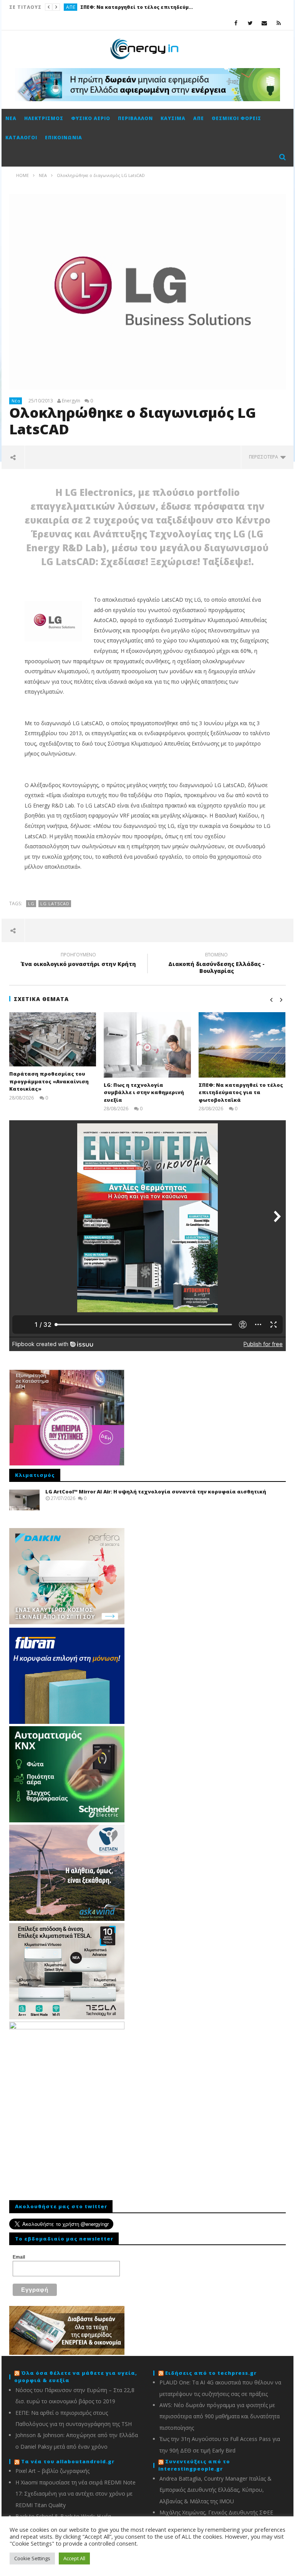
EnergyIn (71, 401)
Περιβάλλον (135, 118)
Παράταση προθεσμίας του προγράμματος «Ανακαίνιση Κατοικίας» (49, 1081)
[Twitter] (250, 23)
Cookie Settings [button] (32, 2558)
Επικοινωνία (64, 138)
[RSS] (279, 23)
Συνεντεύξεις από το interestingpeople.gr (194, 2465)
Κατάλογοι (21, 138)
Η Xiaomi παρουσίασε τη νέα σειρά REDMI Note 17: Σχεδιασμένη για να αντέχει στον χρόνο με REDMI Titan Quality (75, 2494)
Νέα (11, 118)
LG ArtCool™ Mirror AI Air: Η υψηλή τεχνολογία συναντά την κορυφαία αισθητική (156, 1492)
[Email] (264, 23)
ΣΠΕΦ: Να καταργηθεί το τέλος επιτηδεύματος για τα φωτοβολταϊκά (138, 7)
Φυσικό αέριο (91, 118)
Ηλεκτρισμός (44, 118)
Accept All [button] (74, 2558)
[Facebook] (236, 23)
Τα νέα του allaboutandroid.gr (68, 2461)
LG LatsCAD (55, 903)
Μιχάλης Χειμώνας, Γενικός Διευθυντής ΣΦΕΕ (216, 2512)
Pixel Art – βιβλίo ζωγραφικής (52, 2471)
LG (31, 903)
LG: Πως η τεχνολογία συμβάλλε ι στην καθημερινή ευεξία (144, 1092)
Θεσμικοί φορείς (236, 118)
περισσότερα (265, 457)
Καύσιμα (173, 118)
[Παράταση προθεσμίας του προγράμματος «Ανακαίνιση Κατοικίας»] (53, 1039)
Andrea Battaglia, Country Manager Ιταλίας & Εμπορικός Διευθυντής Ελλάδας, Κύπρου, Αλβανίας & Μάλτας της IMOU (215, 2490)
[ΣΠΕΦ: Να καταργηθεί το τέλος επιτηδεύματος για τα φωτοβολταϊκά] (242, 1045)
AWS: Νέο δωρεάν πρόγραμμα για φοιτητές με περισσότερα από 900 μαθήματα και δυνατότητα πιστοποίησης (220, 2416)
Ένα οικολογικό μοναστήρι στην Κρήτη (78, 961)
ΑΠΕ (71, 7)
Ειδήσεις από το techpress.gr (211, 2373)
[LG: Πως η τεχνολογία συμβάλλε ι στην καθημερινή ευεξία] (147, 1045)
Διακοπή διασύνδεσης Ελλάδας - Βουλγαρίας (216, 964)
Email (19, 2257)
